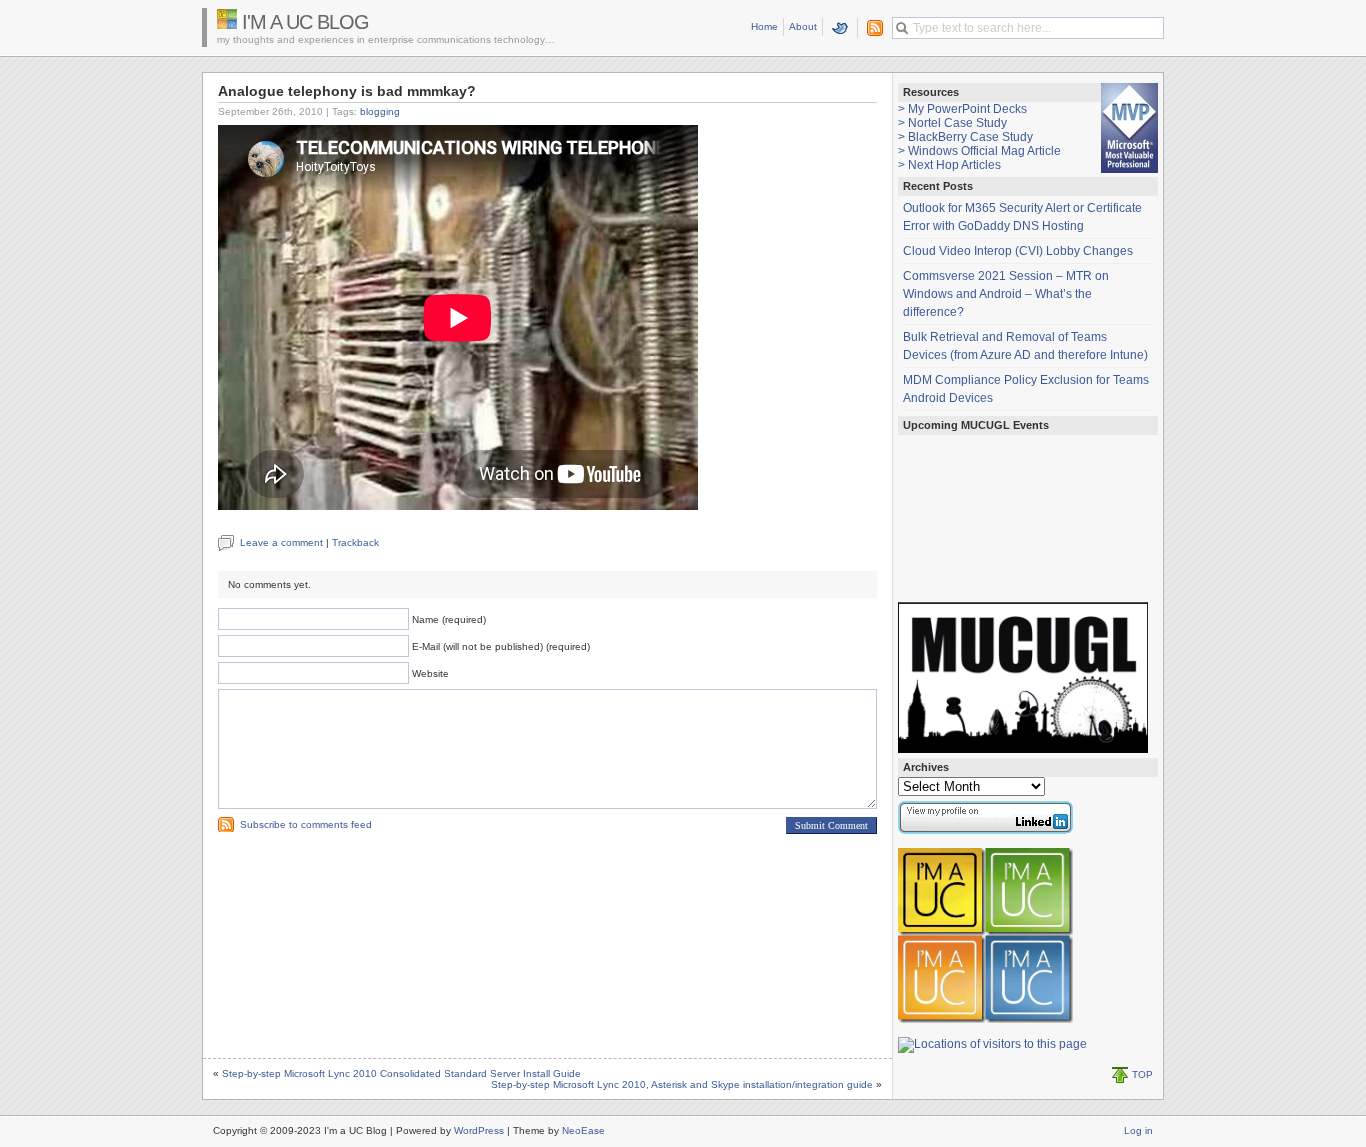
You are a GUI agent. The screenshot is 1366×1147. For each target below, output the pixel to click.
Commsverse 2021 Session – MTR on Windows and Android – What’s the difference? (1006, 294)
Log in (1138, 1130)
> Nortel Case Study (952, 123)
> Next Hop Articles (949, 165)
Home (764, 26)
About (803, 26)
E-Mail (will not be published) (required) (501, 646)
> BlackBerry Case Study (965, 137)
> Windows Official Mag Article (979, 151)
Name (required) (449, 619)
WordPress (479, 1130)
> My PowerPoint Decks (962, 109)
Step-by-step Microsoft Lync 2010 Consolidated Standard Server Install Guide (401, 1073)
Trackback (355, 542)
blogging (380, 111)
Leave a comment (281, 542)
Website (430, 673)
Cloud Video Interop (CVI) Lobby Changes (1018, 251)
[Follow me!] (840, 28)
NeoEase (583, 1130)
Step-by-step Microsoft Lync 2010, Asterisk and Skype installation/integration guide (682, 1084)
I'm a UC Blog (305, 22)
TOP (1142, 1074)
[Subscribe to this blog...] (871, 28)
